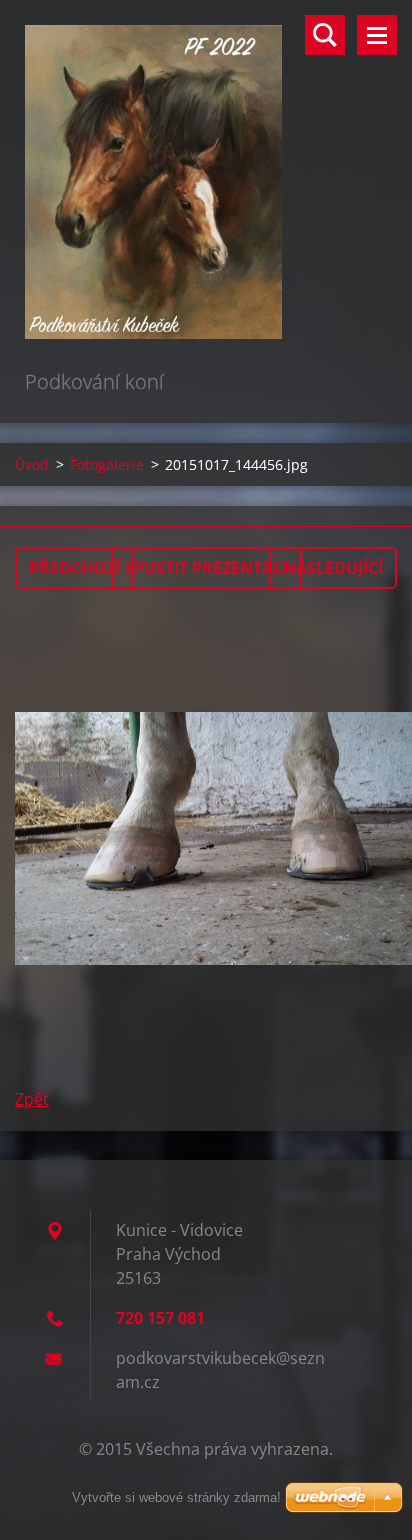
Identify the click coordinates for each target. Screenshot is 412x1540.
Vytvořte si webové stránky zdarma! (176, 1497)
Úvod (32, 464)
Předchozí (74, 568)
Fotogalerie (107, 464)
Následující (333, 568)
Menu (377, 35)
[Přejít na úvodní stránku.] (206, 183)
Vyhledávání (325, 35)
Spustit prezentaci (206, 568)
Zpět (32, 1099)
